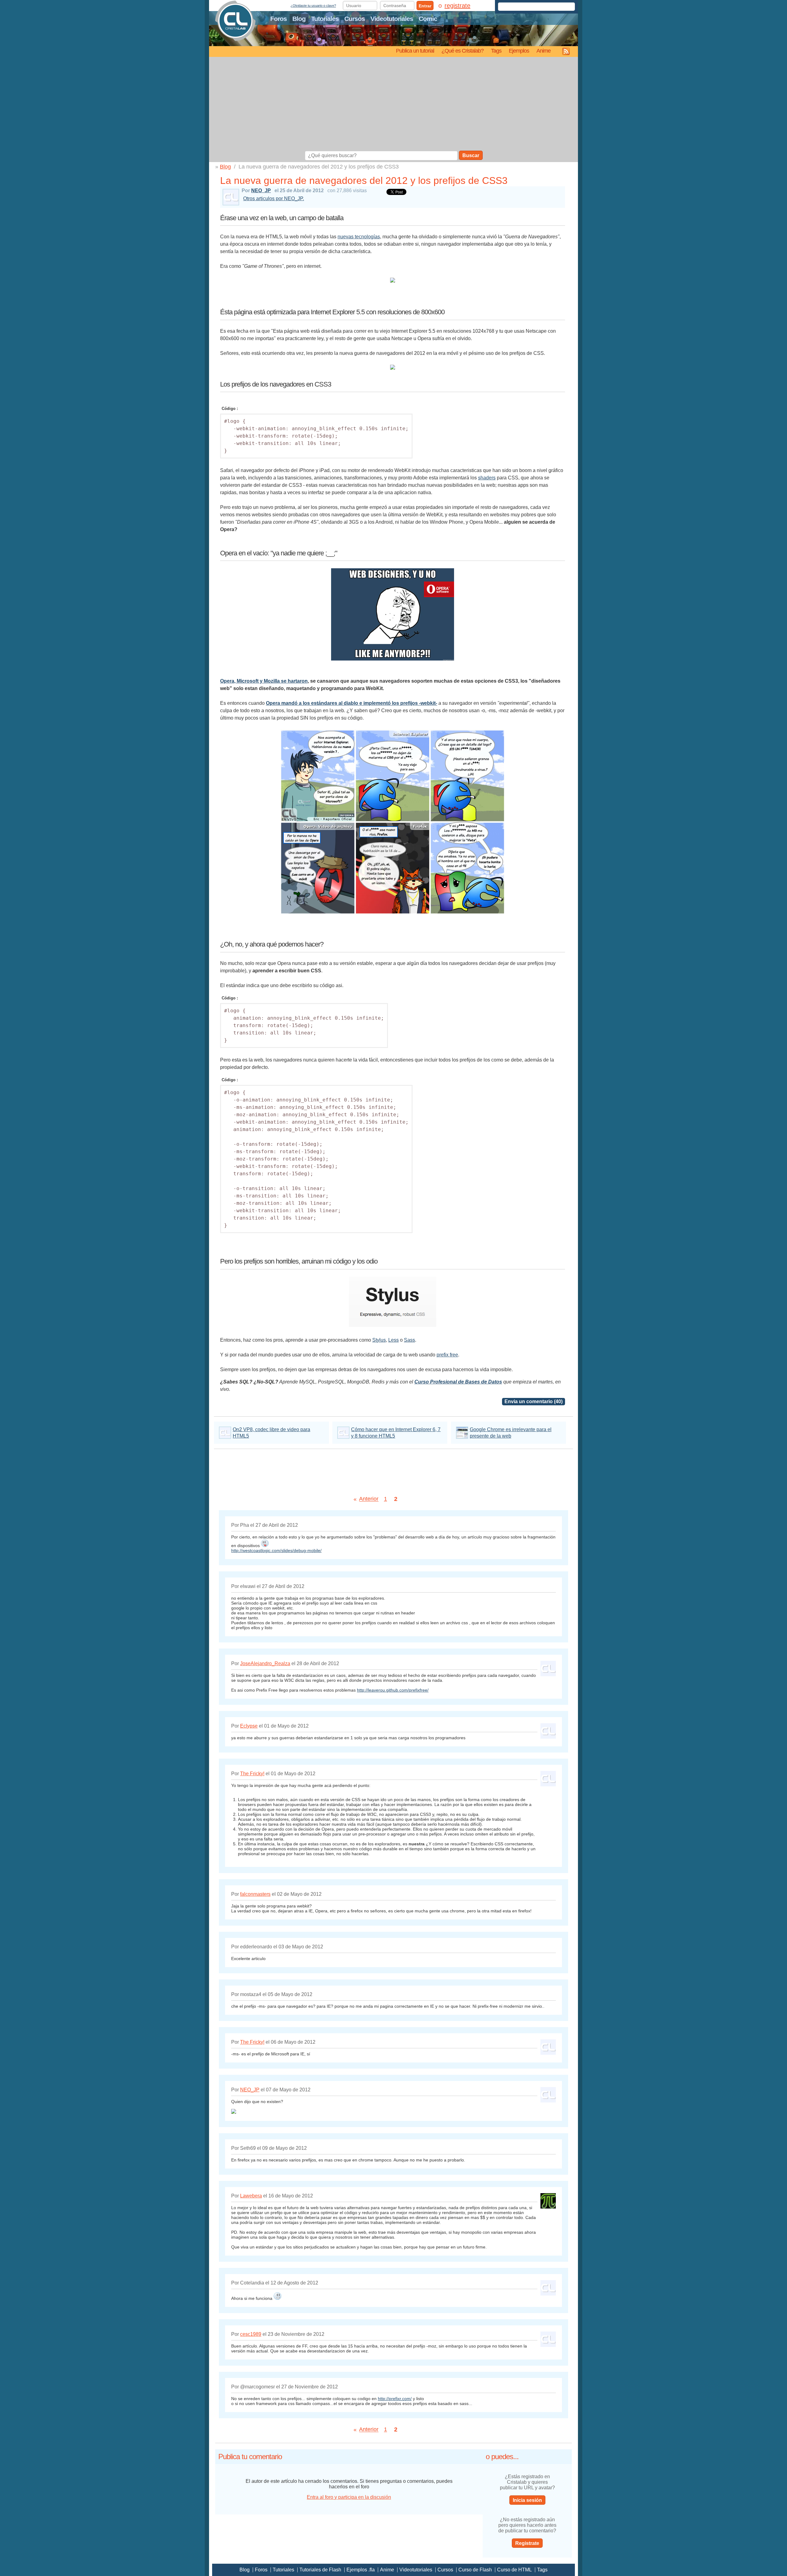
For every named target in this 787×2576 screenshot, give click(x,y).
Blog (299, 19)
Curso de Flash (475, 2570)
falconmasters (255, 1894)
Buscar (471, 155)
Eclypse (249, 1726)
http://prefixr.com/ (395, 2399)
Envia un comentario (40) (534, 1401)
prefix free (447, 1355)
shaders (487, 478)
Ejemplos (519, 51)
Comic (428, 19)
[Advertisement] (393, 105)
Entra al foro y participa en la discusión (349, 2497)
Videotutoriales (392, 19)
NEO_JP (261, 191)
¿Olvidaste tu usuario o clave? (313, 6)
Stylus (379, 1340)
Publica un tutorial (415, 51)
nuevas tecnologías (359, 237)
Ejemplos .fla (361, 2570)
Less (393, 1340)
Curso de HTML (514, 2570)
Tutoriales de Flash (320, 2570)
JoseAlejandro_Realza (265, 1663)
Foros (279, 19)
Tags (496, 51)
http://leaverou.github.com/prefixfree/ (393, 1690)
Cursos (355, 19)
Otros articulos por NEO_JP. (274, 198)
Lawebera (251, 2196)
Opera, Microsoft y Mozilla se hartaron (264, 681)
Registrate (527, 2543)
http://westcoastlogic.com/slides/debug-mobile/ (276, 1550)
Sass (409, 1340)
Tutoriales (325, 19)
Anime (544, 51)
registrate (457, 6)
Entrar (425, 6)
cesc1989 (251, 2334)
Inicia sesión (527, 2500)
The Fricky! (252, 1774)
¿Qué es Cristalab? (463, 51)
